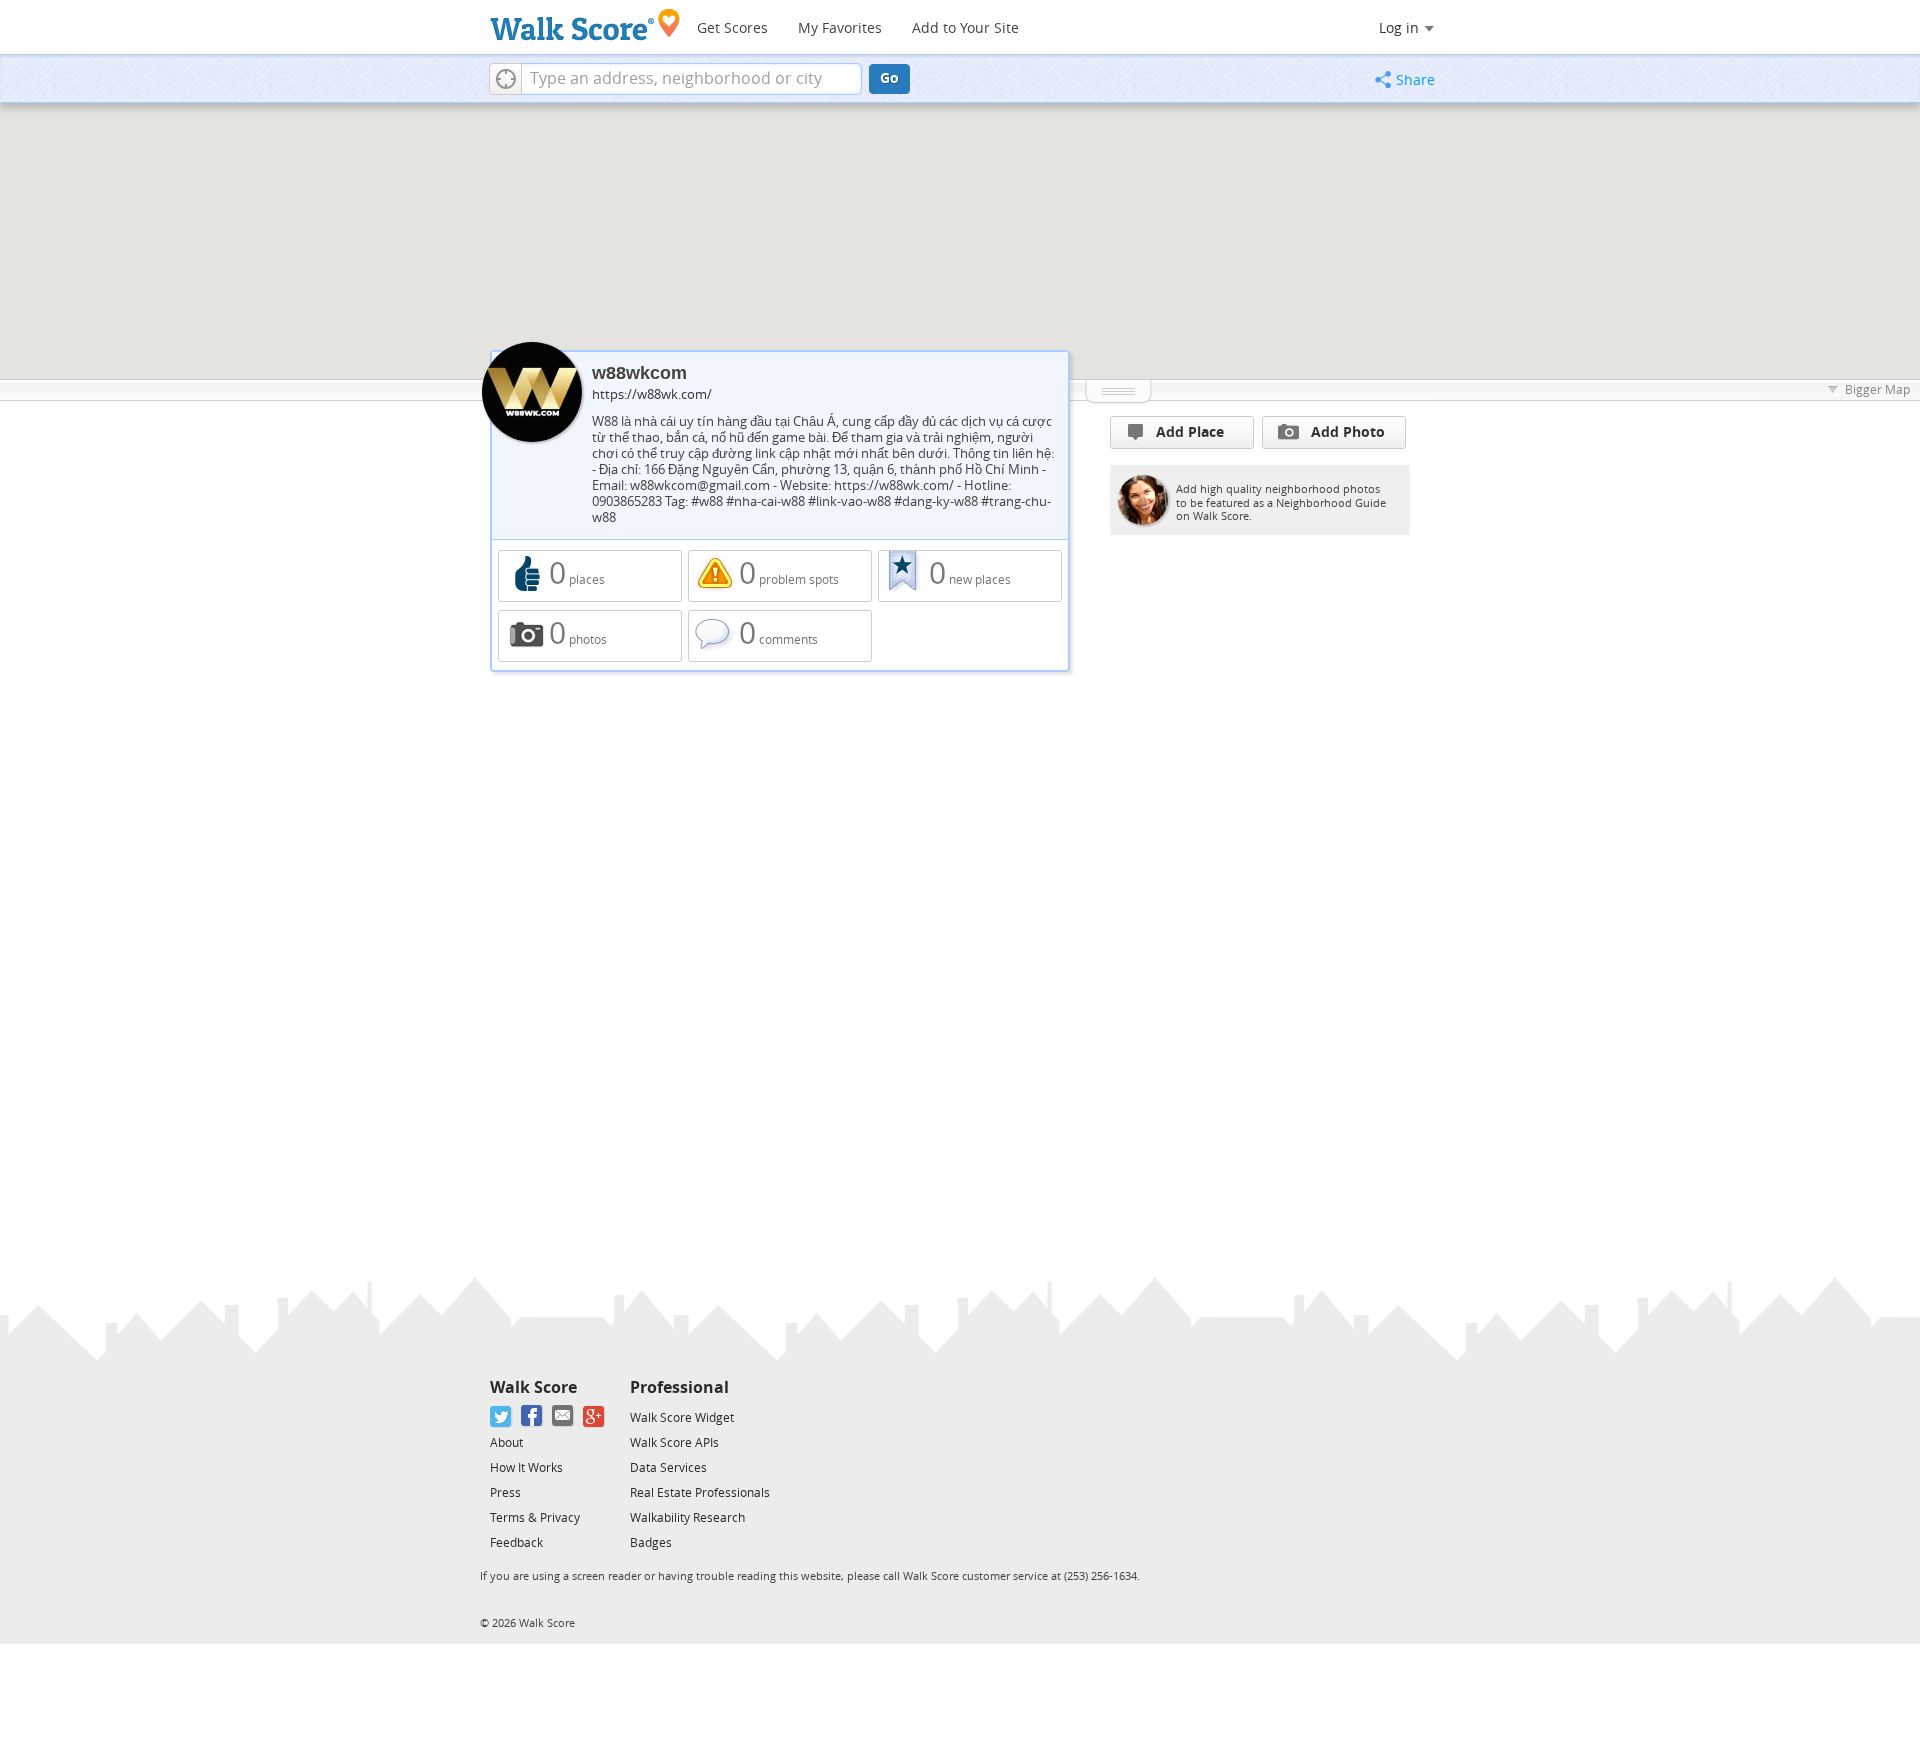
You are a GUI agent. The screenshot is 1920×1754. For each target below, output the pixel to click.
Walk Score (533, 1387)
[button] (505, 79)
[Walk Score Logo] (585, 24)
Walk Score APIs (674, 1443)
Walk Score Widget (682, 1418)
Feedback (516, 1543)
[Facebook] (532, 1416)
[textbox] (691, 79)
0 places (590, 576)
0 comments (780, 636)
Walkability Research (687, 1518)
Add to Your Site (965, 28)
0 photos (590, 636)
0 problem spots (780, 576)
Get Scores (732, 28)
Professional (679, 1387)
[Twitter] (501, 1416)
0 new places (970, 576)
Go (889, 78)
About (506, 1443)
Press (505, 1493)
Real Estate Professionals (700, 1493)
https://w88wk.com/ (652, 394)
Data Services (668, 1468)
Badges (651, 1543)
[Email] (563, 1416)
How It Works (526, 1468)
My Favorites (840, 28)
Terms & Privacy (535, 1518)
